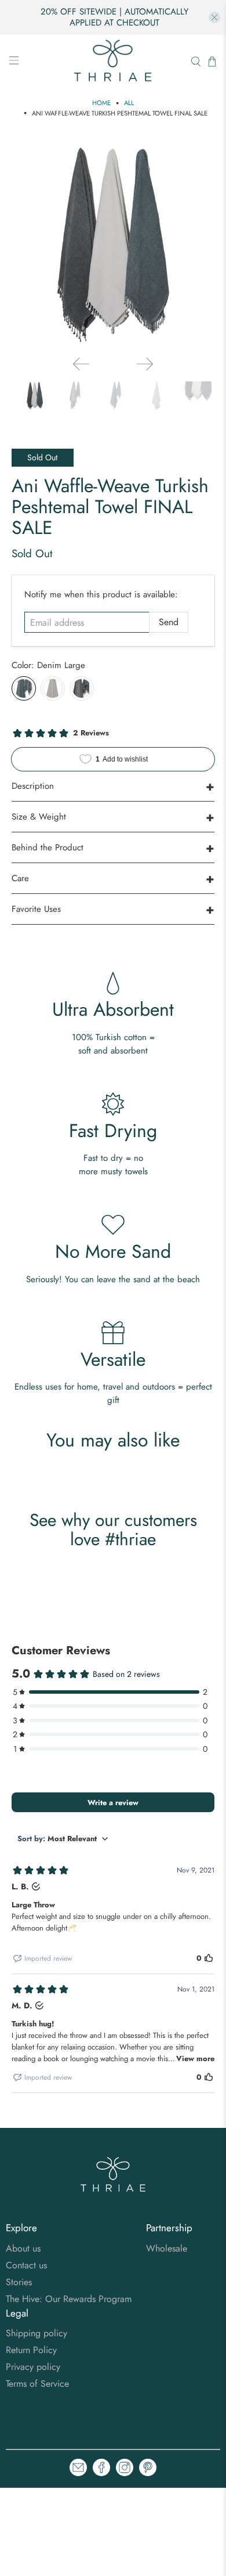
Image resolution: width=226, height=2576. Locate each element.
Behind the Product (48, 847)
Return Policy (31, 2350)
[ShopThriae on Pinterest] (148, 2469)
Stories (19, 2282)
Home (101, 103)
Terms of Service (37, 2384)
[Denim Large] (24, 688)
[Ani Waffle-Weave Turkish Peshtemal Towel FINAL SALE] (113, 245)
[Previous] (81, 364)
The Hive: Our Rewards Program (69, 2299)
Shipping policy (37, 2333)
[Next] (145, 364)
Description (33, 786)
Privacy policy (33, 2367)
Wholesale (167, 2248)
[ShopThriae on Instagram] (125, 2469)
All (129, 103)
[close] (214, 17)
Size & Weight (39, 817)
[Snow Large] (53, 688)
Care (20, 878)
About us (23, 2248)
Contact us (26, 2265)
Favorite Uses (36, 909)
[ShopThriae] (113, 62)
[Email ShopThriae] (78, 2469)
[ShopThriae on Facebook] (101, 2469)
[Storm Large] (82, 688)
